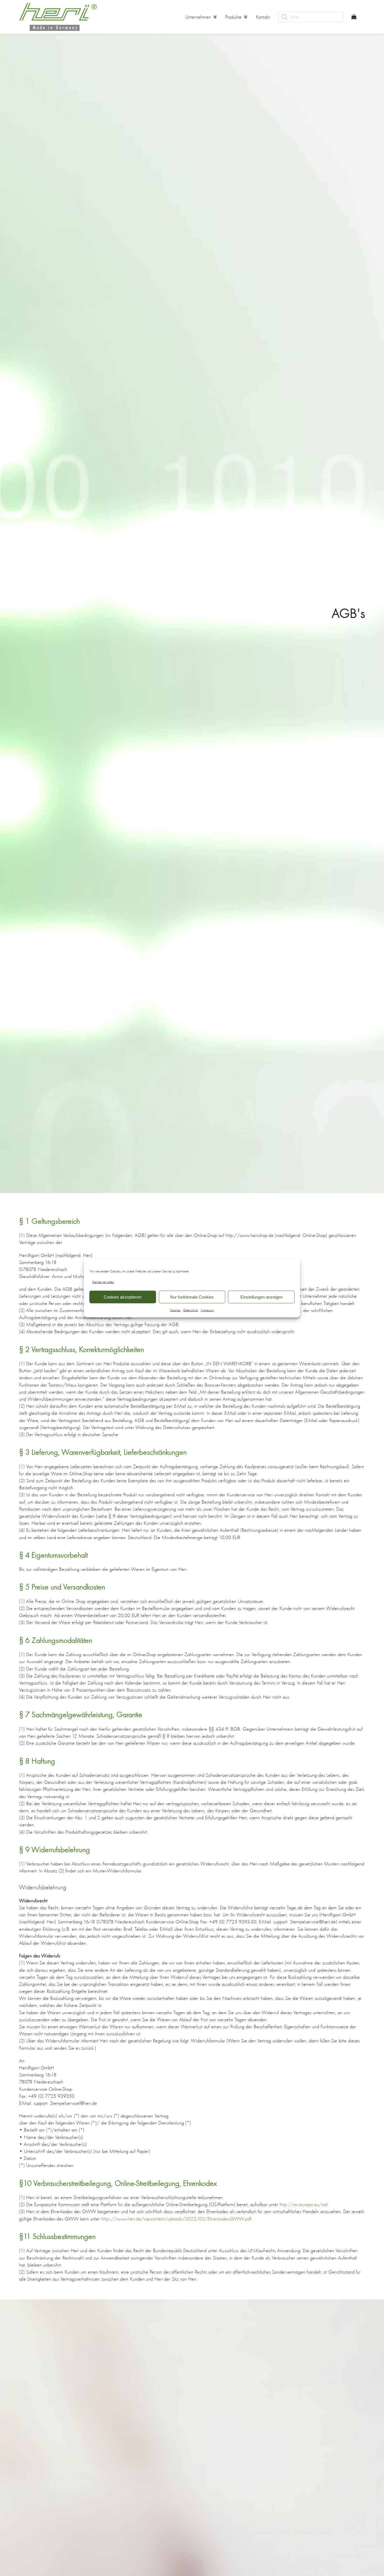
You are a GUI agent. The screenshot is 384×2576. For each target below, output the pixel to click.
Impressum (207, 1310)
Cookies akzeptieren (123, 1297)
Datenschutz (191, 1310)
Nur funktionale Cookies (192, 1297)
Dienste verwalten (103, 1282)
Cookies (175, 1310)
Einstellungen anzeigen (261, 1297)
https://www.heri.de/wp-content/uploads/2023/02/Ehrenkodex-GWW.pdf (176, 2219)
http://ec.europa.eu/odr (304, 2204)
